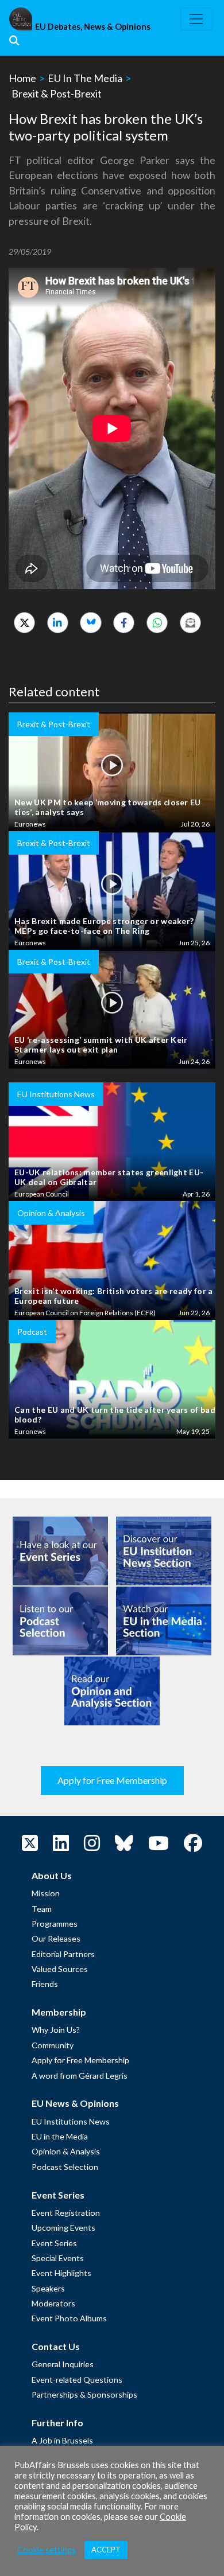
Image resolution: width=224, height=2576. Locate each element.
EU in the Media (60, 2136)
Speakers (48, 2288)
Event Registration (66, 2213)
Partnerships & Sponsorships (84, 2394)
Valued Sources (60, 1969)
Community (53, 2045)
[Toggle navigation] (196, 19)
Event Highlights (61, 2273)
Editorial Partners (63, 1954)
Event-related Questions (77, 2380)
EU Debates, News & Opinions (93, 27)
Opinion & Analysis (66, 2151)
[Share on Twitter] (24, 623)
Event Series (54, 2243)
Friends (45, 1984)
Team (42, 1909)
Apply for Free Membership (112, 1780)
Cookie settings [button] (47, 2550)
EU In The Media (85, 78)
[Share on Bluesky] (90, 623)
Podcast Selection (65, 2167)
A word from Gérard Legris (80, 2076)
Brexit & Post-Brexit (57, 93)
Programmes (55, 1924)
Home (22, 78)
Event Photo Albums (69, 2318)
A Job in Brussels (62, 2440)
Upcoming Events (63, 2228)
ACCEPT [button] (106, 2550)
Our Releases (56, 1938)
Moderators (53, 2303)
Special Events (58, 2258)
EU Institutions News (71, 2121)
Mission (46, 1893)
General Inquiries (63, 2364)
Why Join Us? (56, 2030)
